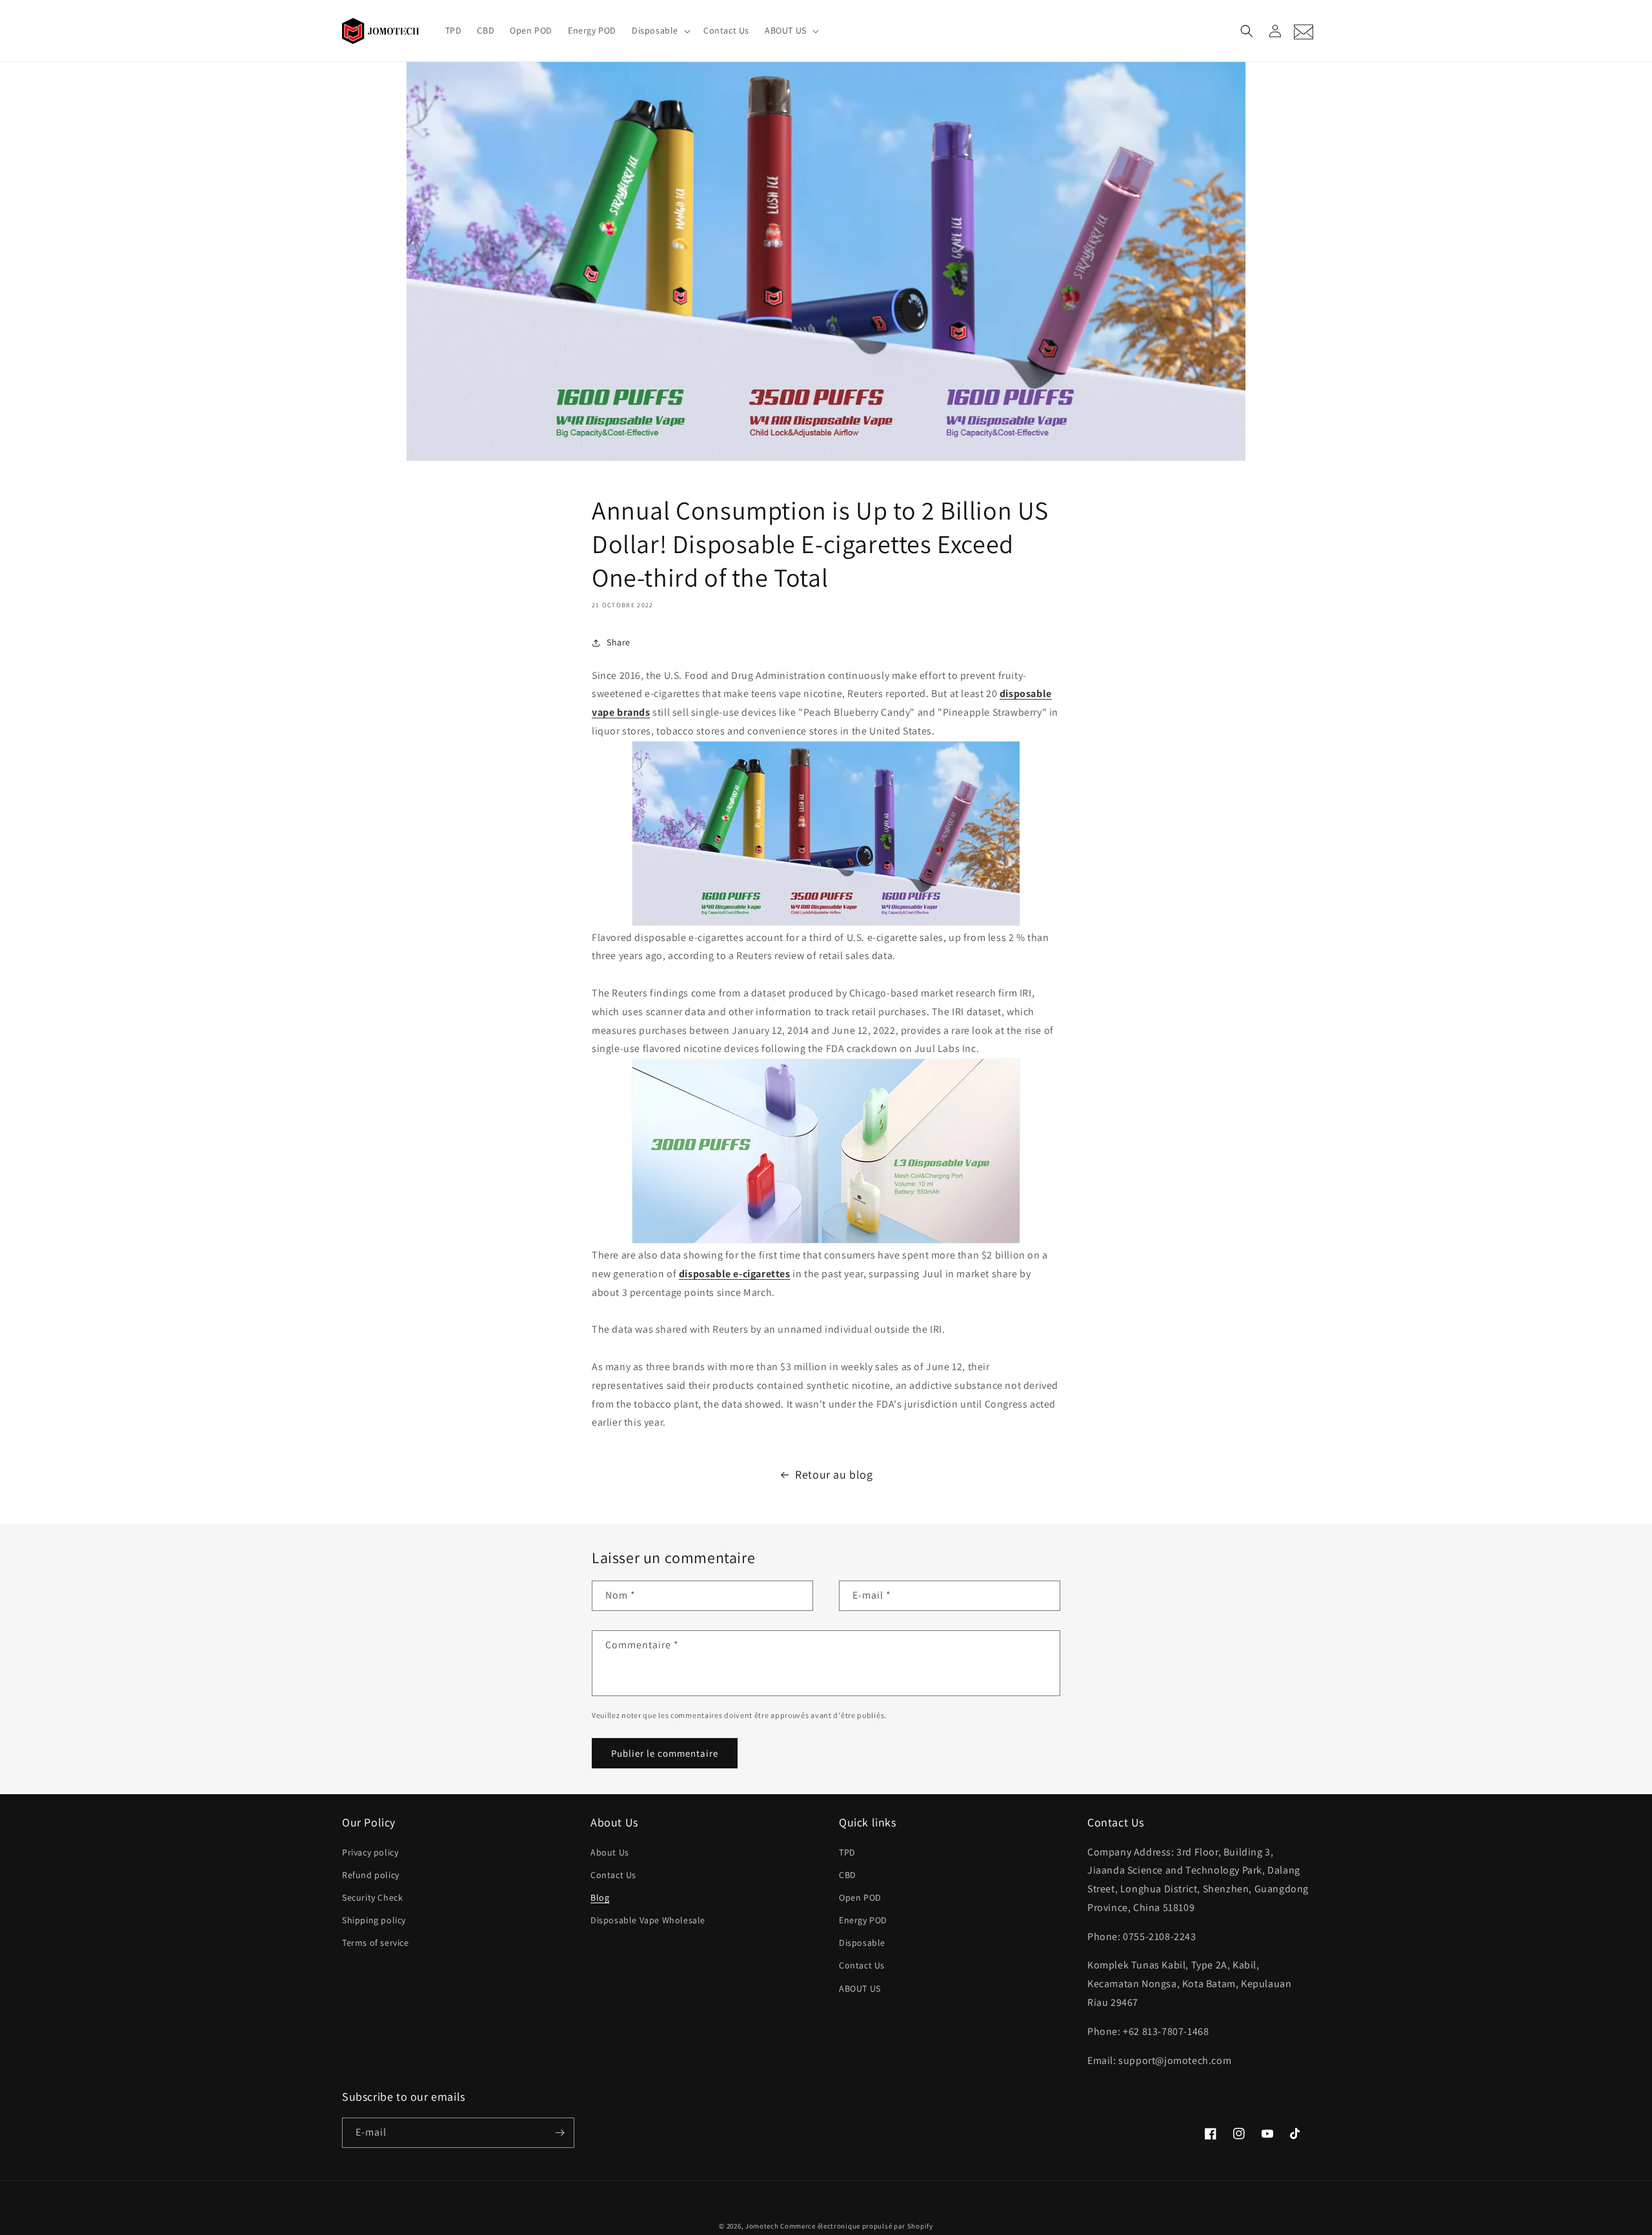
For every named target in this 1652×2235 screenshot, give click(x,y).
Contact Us (613, 1875)
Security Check (372, 1897)
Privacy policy (370, 1852)
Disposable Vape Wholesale (648, 1920)
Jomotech (762, 2226)
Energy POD (863, 1920)
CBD (848, 1875)
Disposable (862, 1943)
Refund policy (371, 1875)
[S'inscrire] (559, 2133)
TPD (847, 1852)
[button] (660, 30)
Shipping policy (374, 1920)
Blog (600, 1897)
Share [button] (619, 642)
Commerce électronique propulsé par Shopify (856, 2226)
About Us (610, 1852)
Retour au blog (834, 1474)
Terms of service (376, 1943)
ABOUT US (860, 1988)
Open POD (860, 1897)
